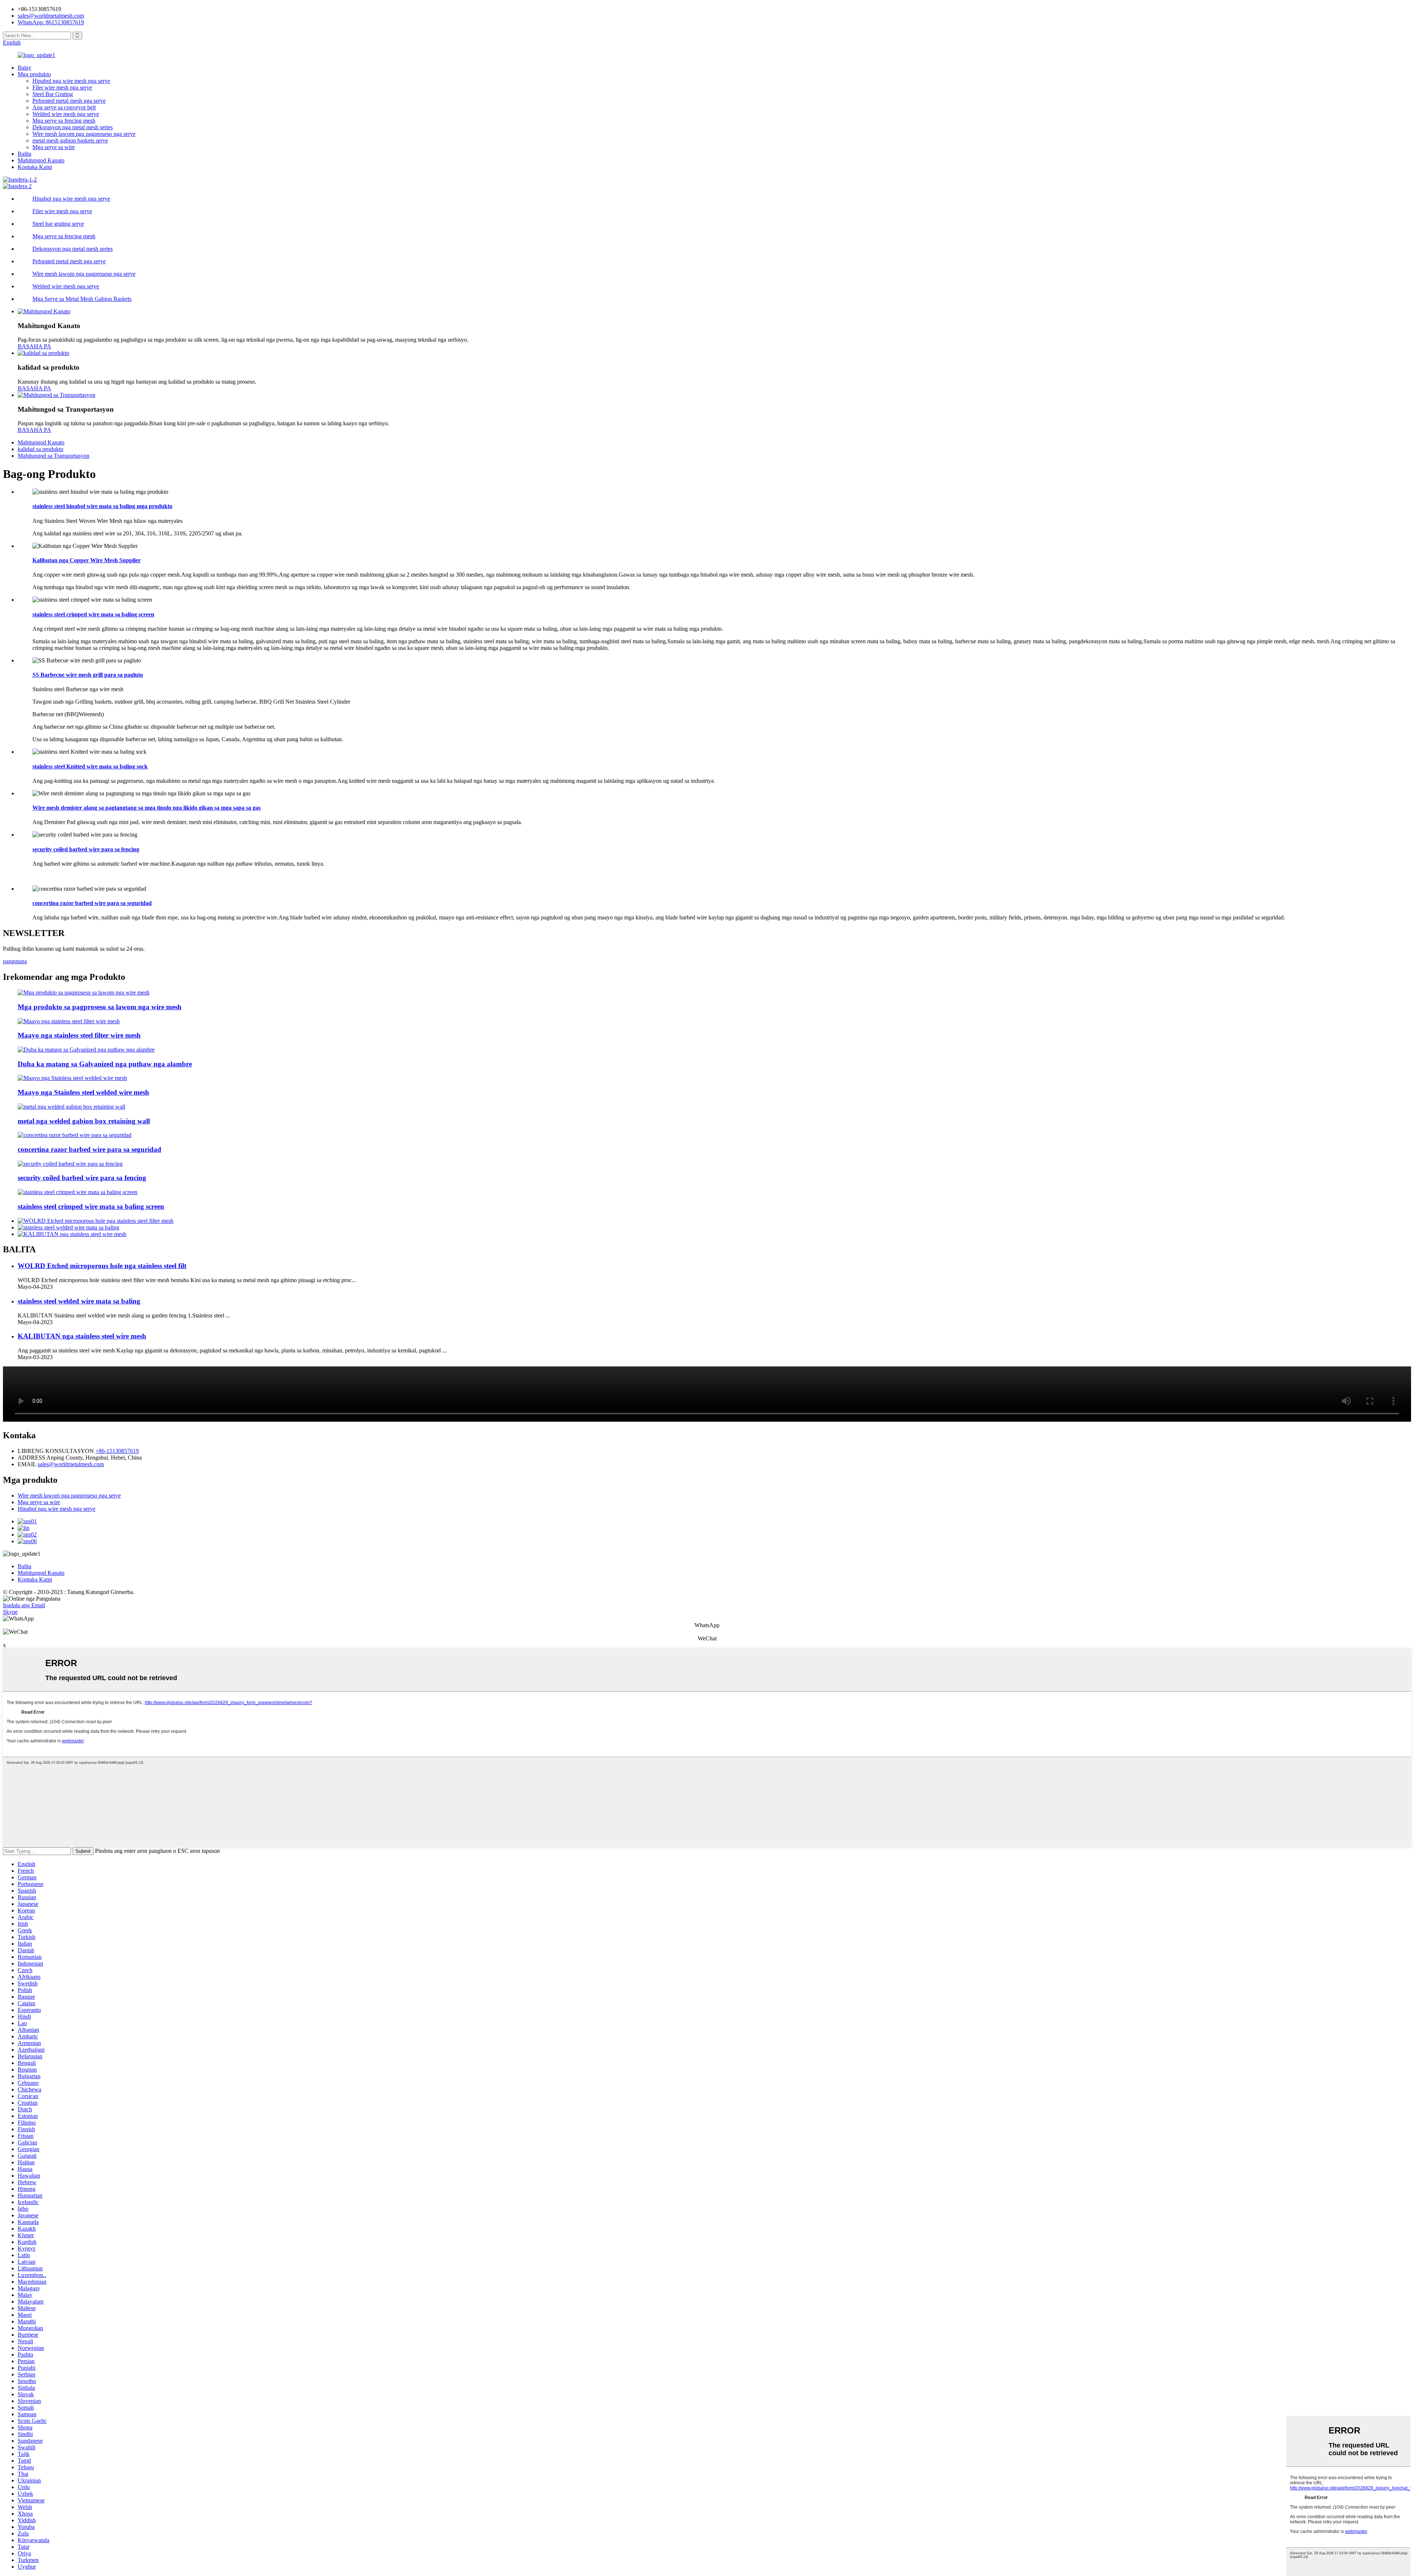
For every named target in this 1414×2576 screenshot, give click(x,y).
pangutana (15, 961)
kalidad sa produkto (41, 449)
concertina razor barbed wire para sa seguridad (92, 903)
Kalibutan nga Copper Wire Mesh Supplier (87, 560)
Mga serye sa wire (54, 147)
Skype (10, 1612)
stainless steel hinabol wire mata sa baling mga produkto (102, 506)
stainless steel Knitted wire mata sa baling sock (90, 766)
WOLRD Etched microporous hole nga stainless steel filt (102, 1266)
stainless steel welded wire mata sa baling (79, 1301)
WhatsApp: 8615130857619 (51, 22)
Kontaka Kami (35, 167)
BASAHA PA (34, 346)
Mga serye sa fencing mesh (64, 121)
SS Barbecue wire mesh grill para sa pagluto (88, 675)
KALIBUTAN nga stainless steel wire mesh (82, 1336)
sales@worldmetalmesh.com (71, 1464)
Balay (24, 68)
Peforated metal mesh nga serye (69, 101)
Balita (24, 154)
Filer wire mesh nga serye (62, 87)
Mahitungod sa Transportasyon (54, 456)
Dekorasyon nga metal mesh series (73, 127)
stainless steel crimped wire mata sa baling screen (93, 614)
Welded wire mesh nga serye (66, 114)
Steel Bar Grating (53, 94)
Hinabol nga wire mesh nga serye (71, 81)
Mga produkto (34, 74)
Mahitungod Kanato (41, 160)
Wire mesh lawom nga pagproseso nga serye (84, 134)
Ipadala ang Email (24, 1605)
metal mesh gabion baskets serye (70, 140)
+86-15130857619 (117, 1451)
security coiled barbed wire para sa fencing (86, 849)
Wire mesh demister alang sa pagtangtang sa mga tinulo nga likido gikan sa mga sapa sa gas (147, 808)
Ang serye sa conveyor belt (64, 107)
